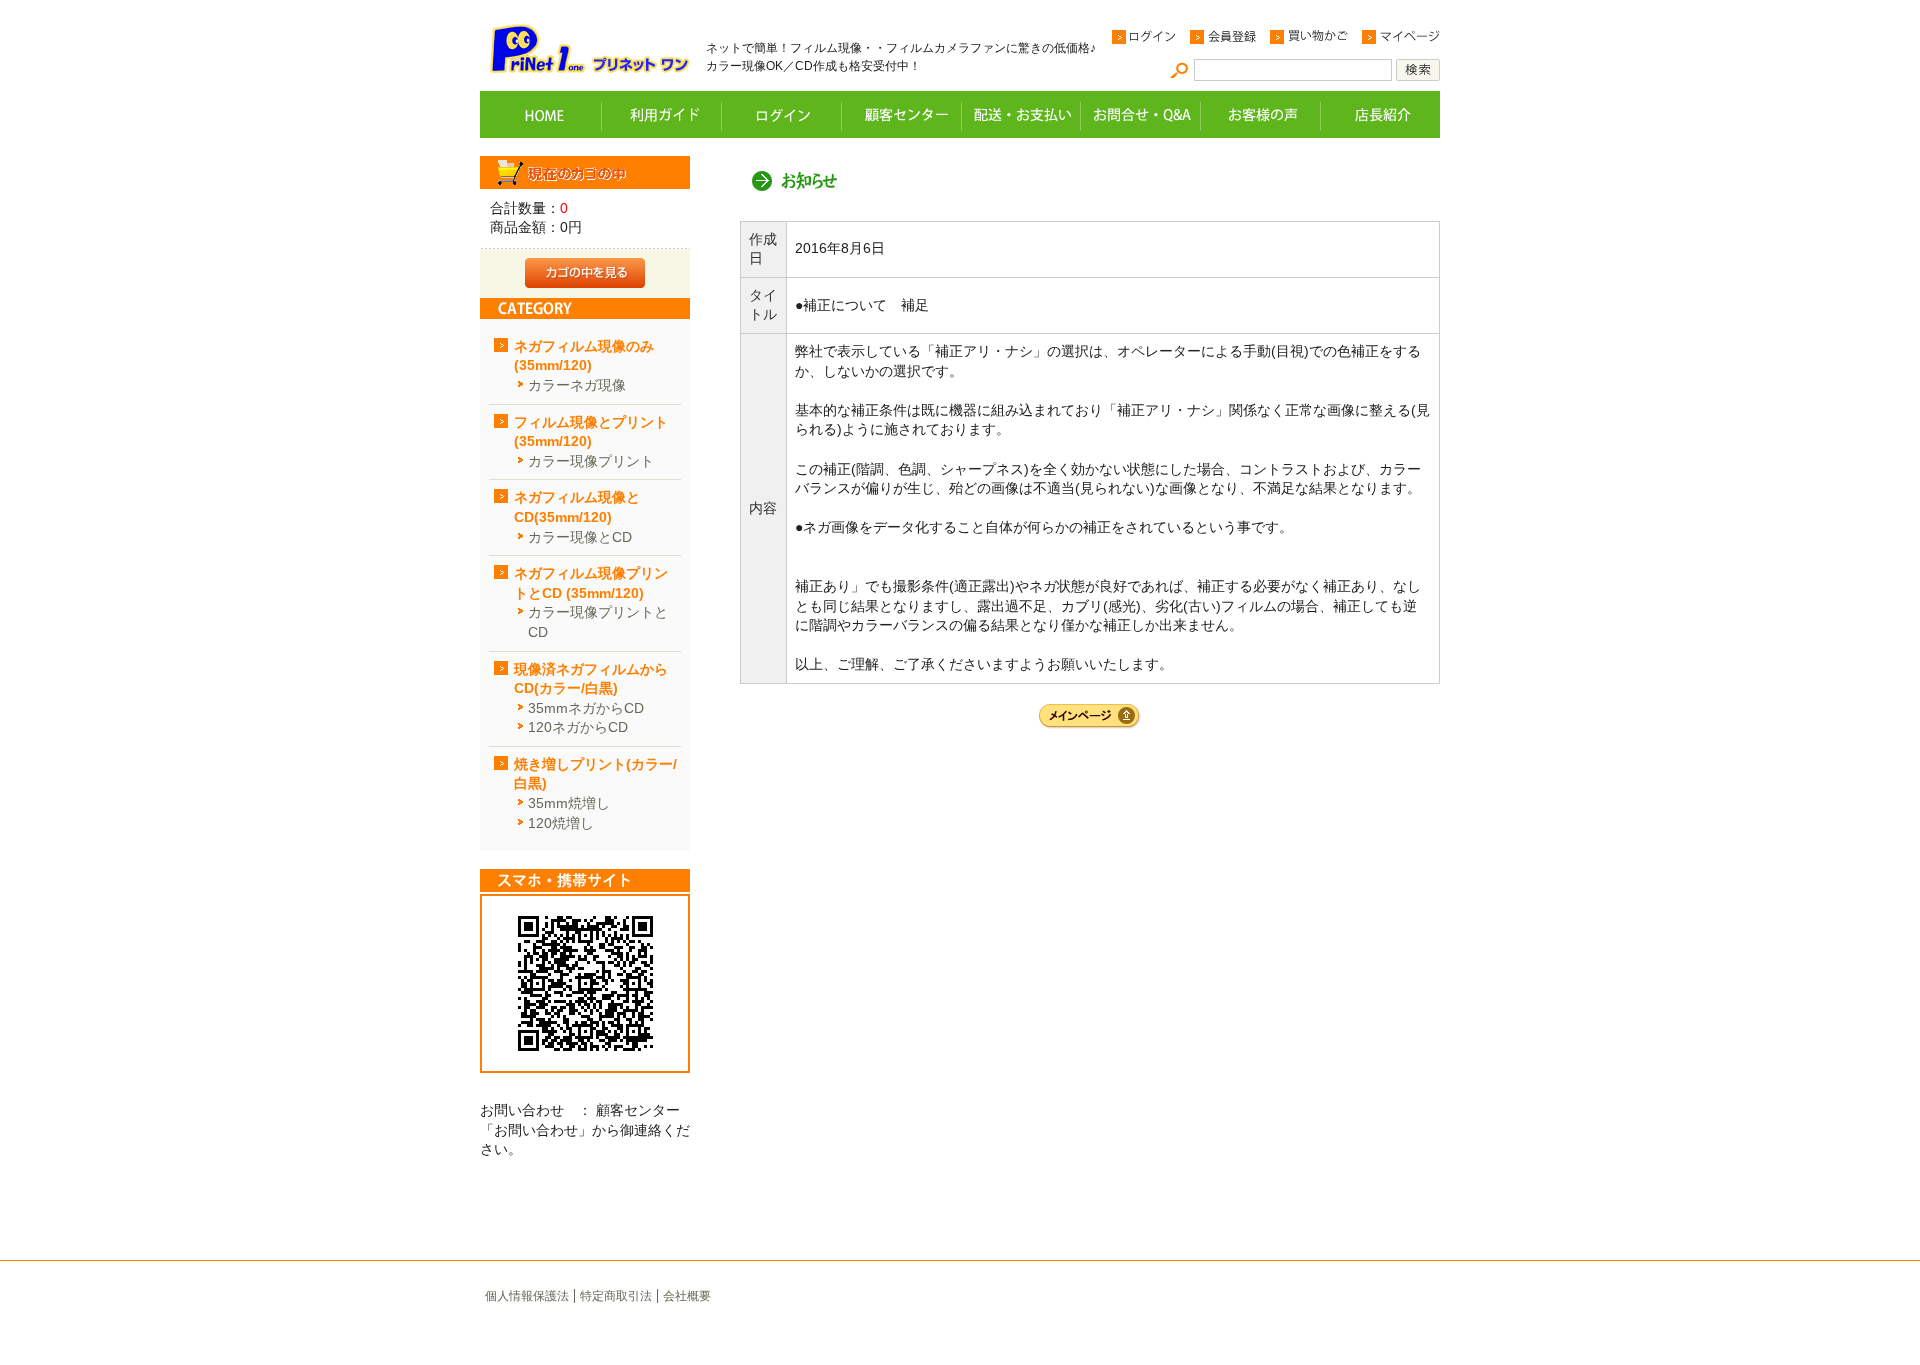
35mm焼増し (569, 803)
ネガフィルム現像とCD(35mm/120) (577, 507)
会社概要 (687, 1296)
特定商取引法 (616, 1296)
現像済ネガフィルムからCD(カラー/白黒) (591, 679)
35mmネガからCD (586, 708)
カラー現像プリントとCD (598, 622)
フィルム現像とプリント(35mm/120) (591, 432)
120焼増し (561, 823)
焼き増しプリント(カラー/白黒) (595, 774)
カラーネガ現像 (577, 385)
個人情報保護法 (527, 1296)
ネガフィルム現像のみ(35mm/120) (584, 356)
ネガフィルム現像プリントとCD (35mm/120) (591, 583)
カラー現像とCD (580, 537)
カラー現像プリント (591, 461)
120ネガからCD (578, 727)
